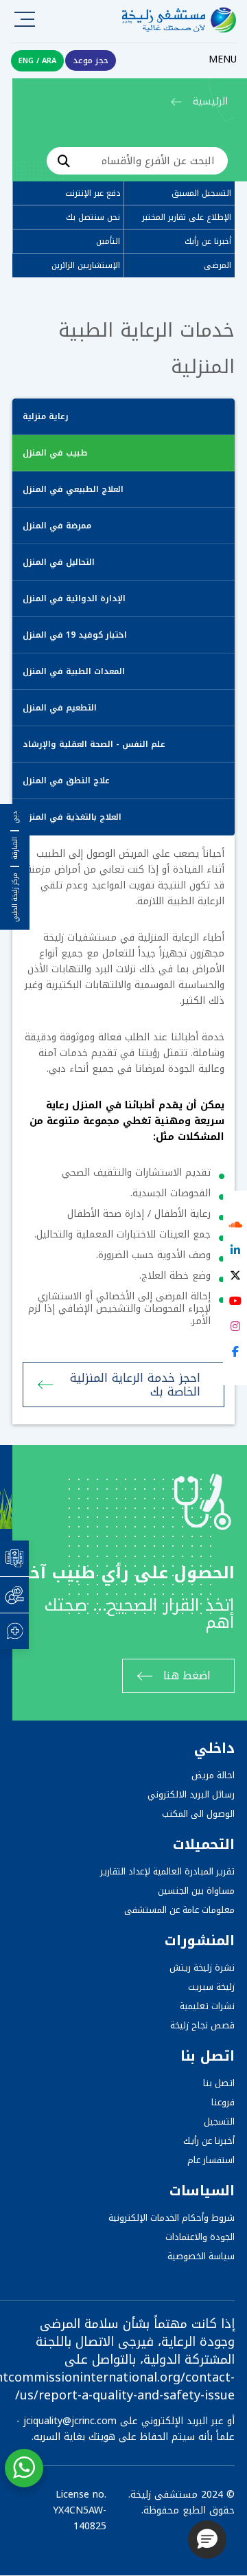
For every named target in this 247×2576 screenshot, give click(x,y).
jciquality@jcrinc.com (70, 2421)
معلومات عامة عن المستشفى (179, 1910)
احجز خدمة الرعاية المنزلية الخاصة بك (135, 1385)
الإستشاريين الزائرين (86, 265)
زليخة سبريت (211, 1987)
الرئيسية (210, 101)
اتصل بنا (219, 2083)
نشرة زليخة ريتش (202, 1968)
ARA (49, 61)
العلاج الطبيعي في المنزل (73, 489)
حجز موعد (91, 60)
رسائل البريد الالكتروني (191, 1794)
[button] (207, 2540)
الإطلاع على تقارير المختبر (187, 217)
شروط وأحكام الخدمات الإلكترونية (172, 2218)
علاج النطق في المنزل (66, 781)
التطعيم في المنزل (60, 708)
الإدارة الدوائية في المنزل (74, 598)
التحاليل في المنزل (59, 562)
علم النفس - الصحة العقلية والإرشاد (94, 744)
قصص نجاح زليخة (202, 2025)
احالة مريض (213, 1775)
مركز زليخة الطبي (15, 897)
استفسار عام (211, 2160)
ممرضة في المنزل (57, 526)
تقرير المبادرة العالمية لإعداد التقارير (167, 1871)
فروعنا (223, 2102)
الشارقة (15, 848)
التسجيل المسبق (201, 193)
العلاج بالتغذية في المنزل (72, 817)
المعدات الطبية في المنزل (74, 671)
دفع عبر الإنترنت (93, 193)
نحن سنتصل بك (93, 217)
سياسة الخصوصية (201, 2256)
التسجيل (219, 2121)
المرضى (217, 265)
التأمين (108, 241)
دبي (15, 818)
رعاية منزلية (46, 416)
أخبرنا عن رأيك (208, 241)
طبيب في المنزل (55, 453)
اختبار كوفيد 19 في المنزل (75, 635)
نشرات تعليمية (207, 2006)
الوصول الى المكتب (198, 1814)
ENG (26, 61)
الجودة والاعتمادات (200, 2237)
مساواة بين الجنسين (196, 1891)
